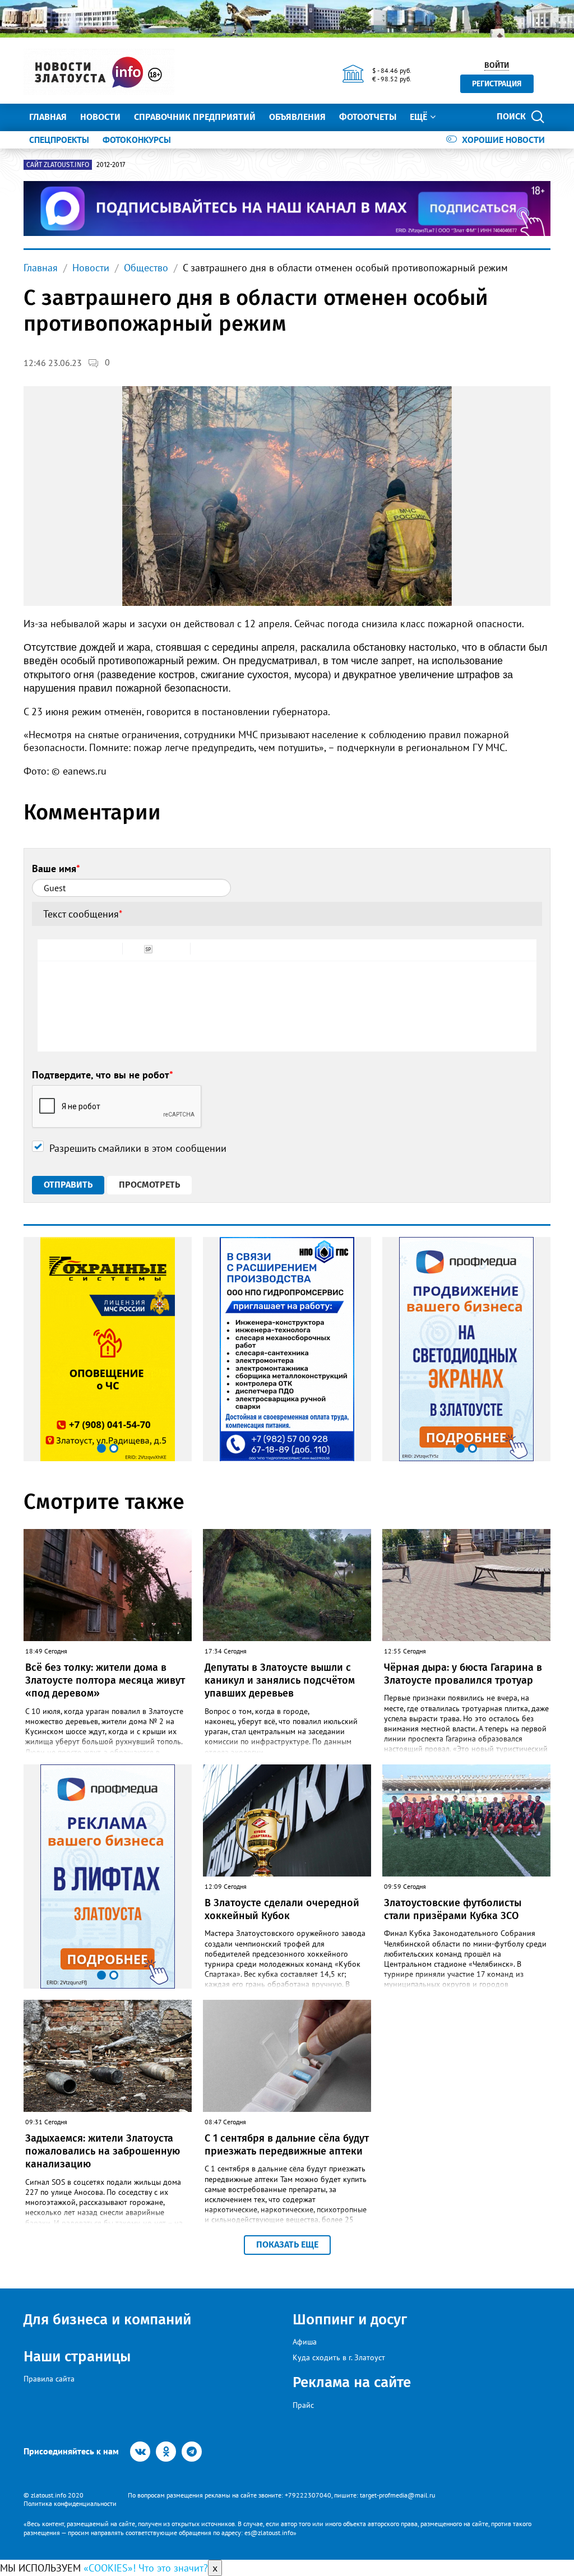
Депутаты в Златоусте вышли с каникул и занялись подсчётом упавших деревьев (280, 1681)
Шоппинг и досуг (350, 2320)
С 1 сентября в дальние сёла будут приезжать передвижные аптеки (287, 2145)
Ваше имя (56, 868)
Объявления (297, 117)
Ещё (418, 117)
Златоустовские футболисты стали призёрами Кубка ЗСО (453, 1909)
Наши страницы (77, 2357)
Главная (48, 117)
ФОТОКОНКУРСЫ (137, 140)
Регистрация (497, 84)
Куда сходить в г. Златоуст (339, 2357)
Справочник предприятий (195, 117)
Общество (146, 268)
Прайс (303, 2405)
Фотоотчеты (368, 117)
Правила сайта (49, 2379)
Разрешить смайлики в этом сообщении (138, 1148)
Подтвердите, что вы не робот (103, 1075)
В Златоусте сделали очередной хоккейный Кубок (282, 1909)
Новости (100, 117)
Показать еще (287, 2244)
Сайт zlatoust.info (58, 165)
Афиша (305, 2342)
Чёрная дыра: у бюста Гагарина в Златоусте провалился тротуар (463, 1674)
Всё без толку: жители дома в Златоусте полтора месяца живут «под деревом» (105, 1681)
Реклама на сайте (352, 2382)
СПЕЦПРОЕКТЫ (59, 140)
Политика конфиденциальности (70, 2503)
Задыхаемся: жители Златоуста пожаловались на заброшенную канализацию (103, 2151)
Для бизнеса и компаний (107, 2320)
